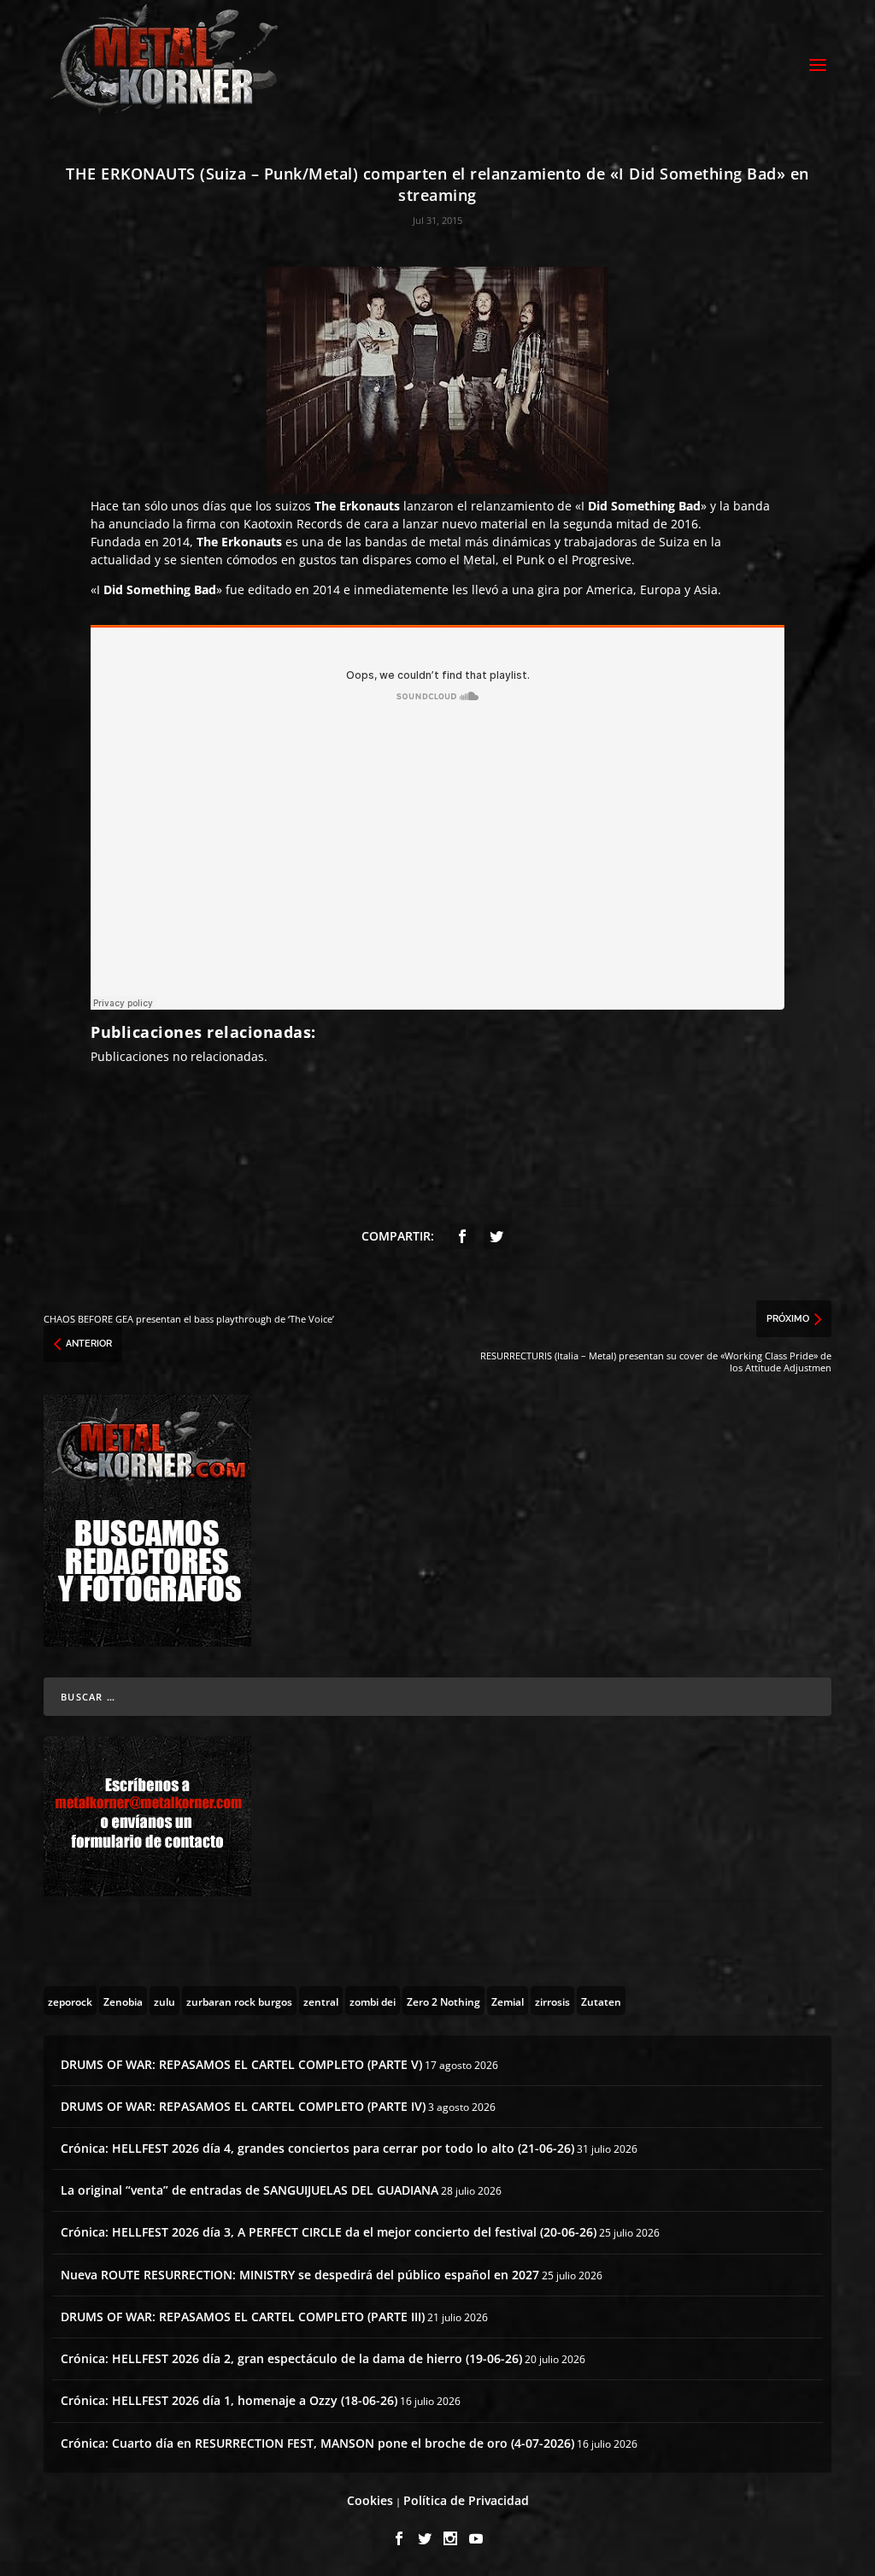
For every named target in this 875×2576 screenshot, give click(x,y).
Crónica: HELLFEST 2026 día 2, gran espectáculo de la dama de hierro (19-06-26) (291, 2358)
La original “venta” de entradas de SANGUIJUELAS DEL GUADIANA (250, 2190)
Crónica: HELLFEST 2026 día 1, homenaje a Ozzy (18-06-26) (229, 2400)
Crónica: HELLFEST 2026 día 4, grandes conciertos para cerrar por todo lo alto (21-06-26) (317, 2148)
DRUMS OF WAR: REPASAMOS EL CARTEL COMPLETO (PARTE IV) (243, 2106)
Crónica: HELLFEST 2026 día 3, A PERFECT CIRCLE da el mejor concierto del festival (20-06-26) (329, 2232)
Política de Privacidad (466, 2500)
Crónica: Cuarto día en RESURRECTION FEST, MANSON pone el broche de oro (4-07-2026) (317, 2443)
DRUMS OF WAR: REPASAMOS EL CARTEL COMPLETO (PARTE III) (243, 2317)
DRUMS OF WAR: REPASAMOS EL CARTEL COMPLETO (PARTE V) (241, 2064)
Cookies (370, 2500)
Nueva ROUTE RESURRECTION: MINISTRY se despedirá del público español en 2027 (300, 2275)
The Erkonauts (357, 506)
